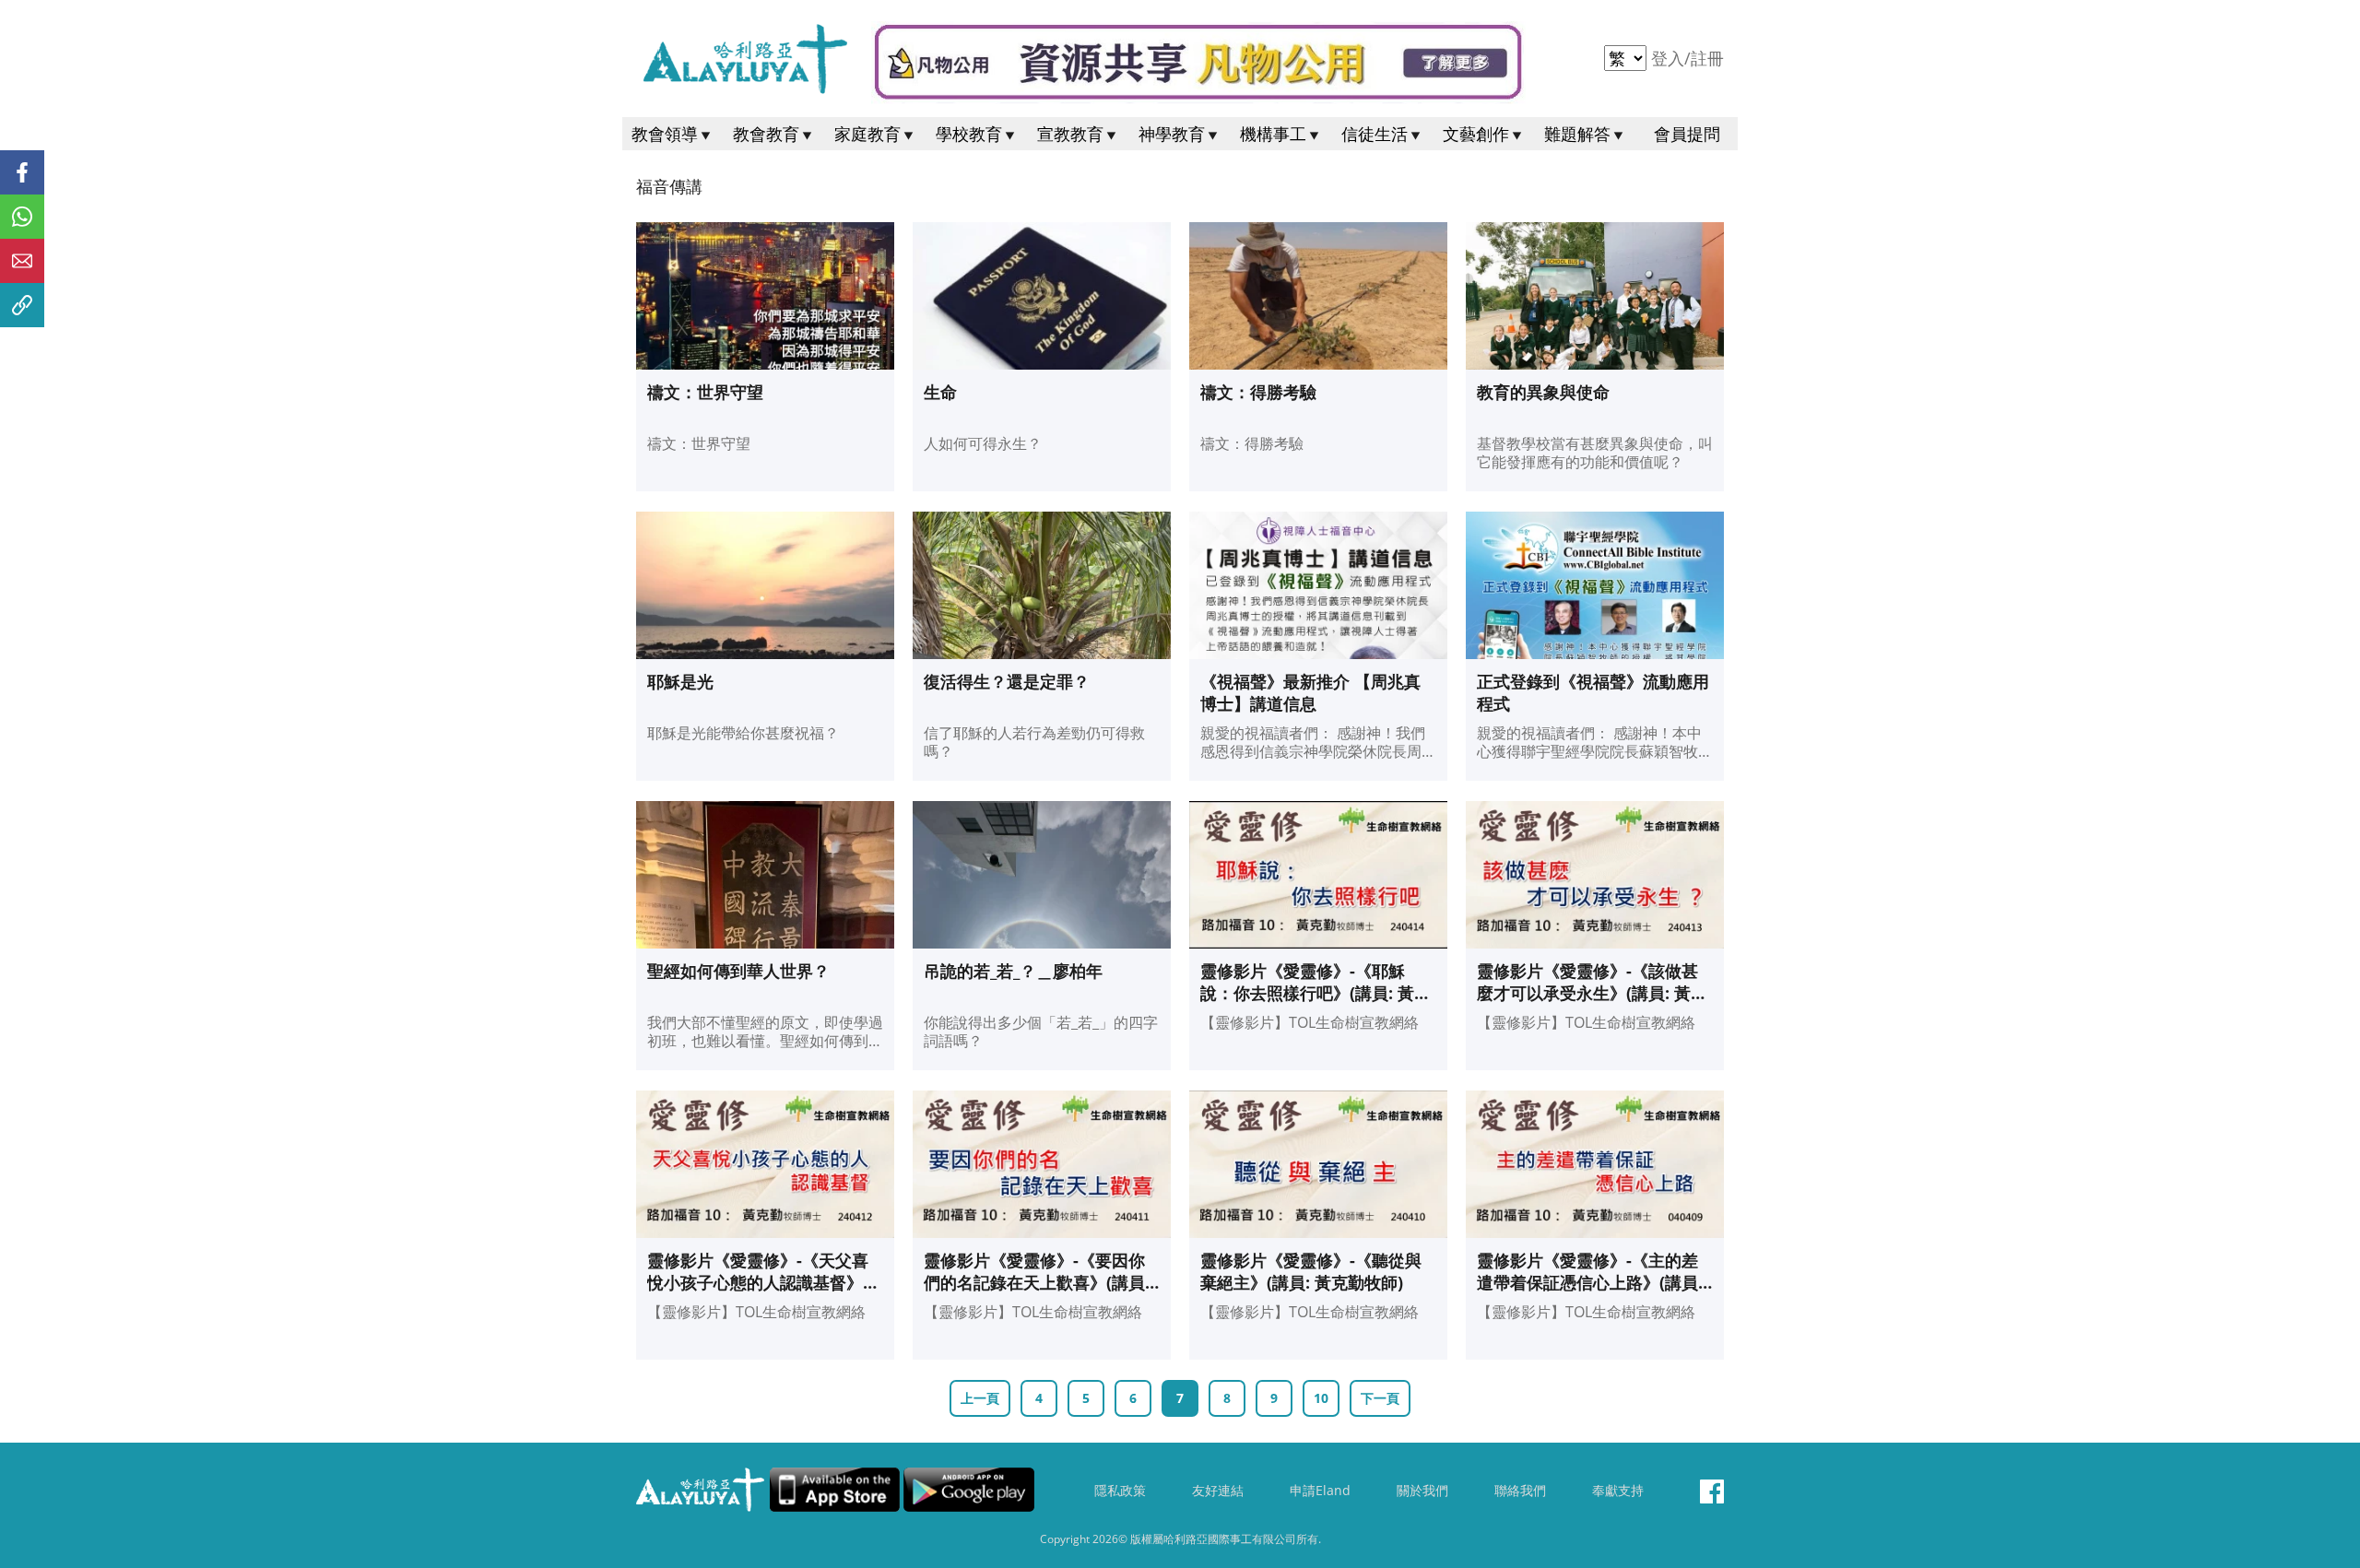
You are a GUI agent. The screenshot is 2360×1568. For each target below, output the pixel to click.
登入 (1670, 58)
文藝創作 (1476, 134)
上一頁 (980, 1398)
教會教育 (766, 134)
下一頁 (1380, 1398)
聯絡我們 (1520, 1491)
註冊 (1707, 58)
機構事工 (1273, 134)
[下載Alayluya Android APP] (969, 1490)
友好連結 (1218, 1491)
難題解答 (1577, 134)
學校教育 (969, 134)
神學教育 (1172, 134)
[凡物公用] (1198, 63)
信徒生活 (1375, 134)
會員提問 (1687, 134)
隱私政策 (1120, 1491)
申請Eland (1320, 1491)
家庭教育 (867, 134)
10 (1321, 1398)
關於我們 (1422, 1491)
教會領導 (665, 134)
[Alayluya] (744, 59)
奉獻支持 (1618, 1491)
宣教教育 (1070, 134)
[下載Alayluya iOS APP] (835, 1490)
